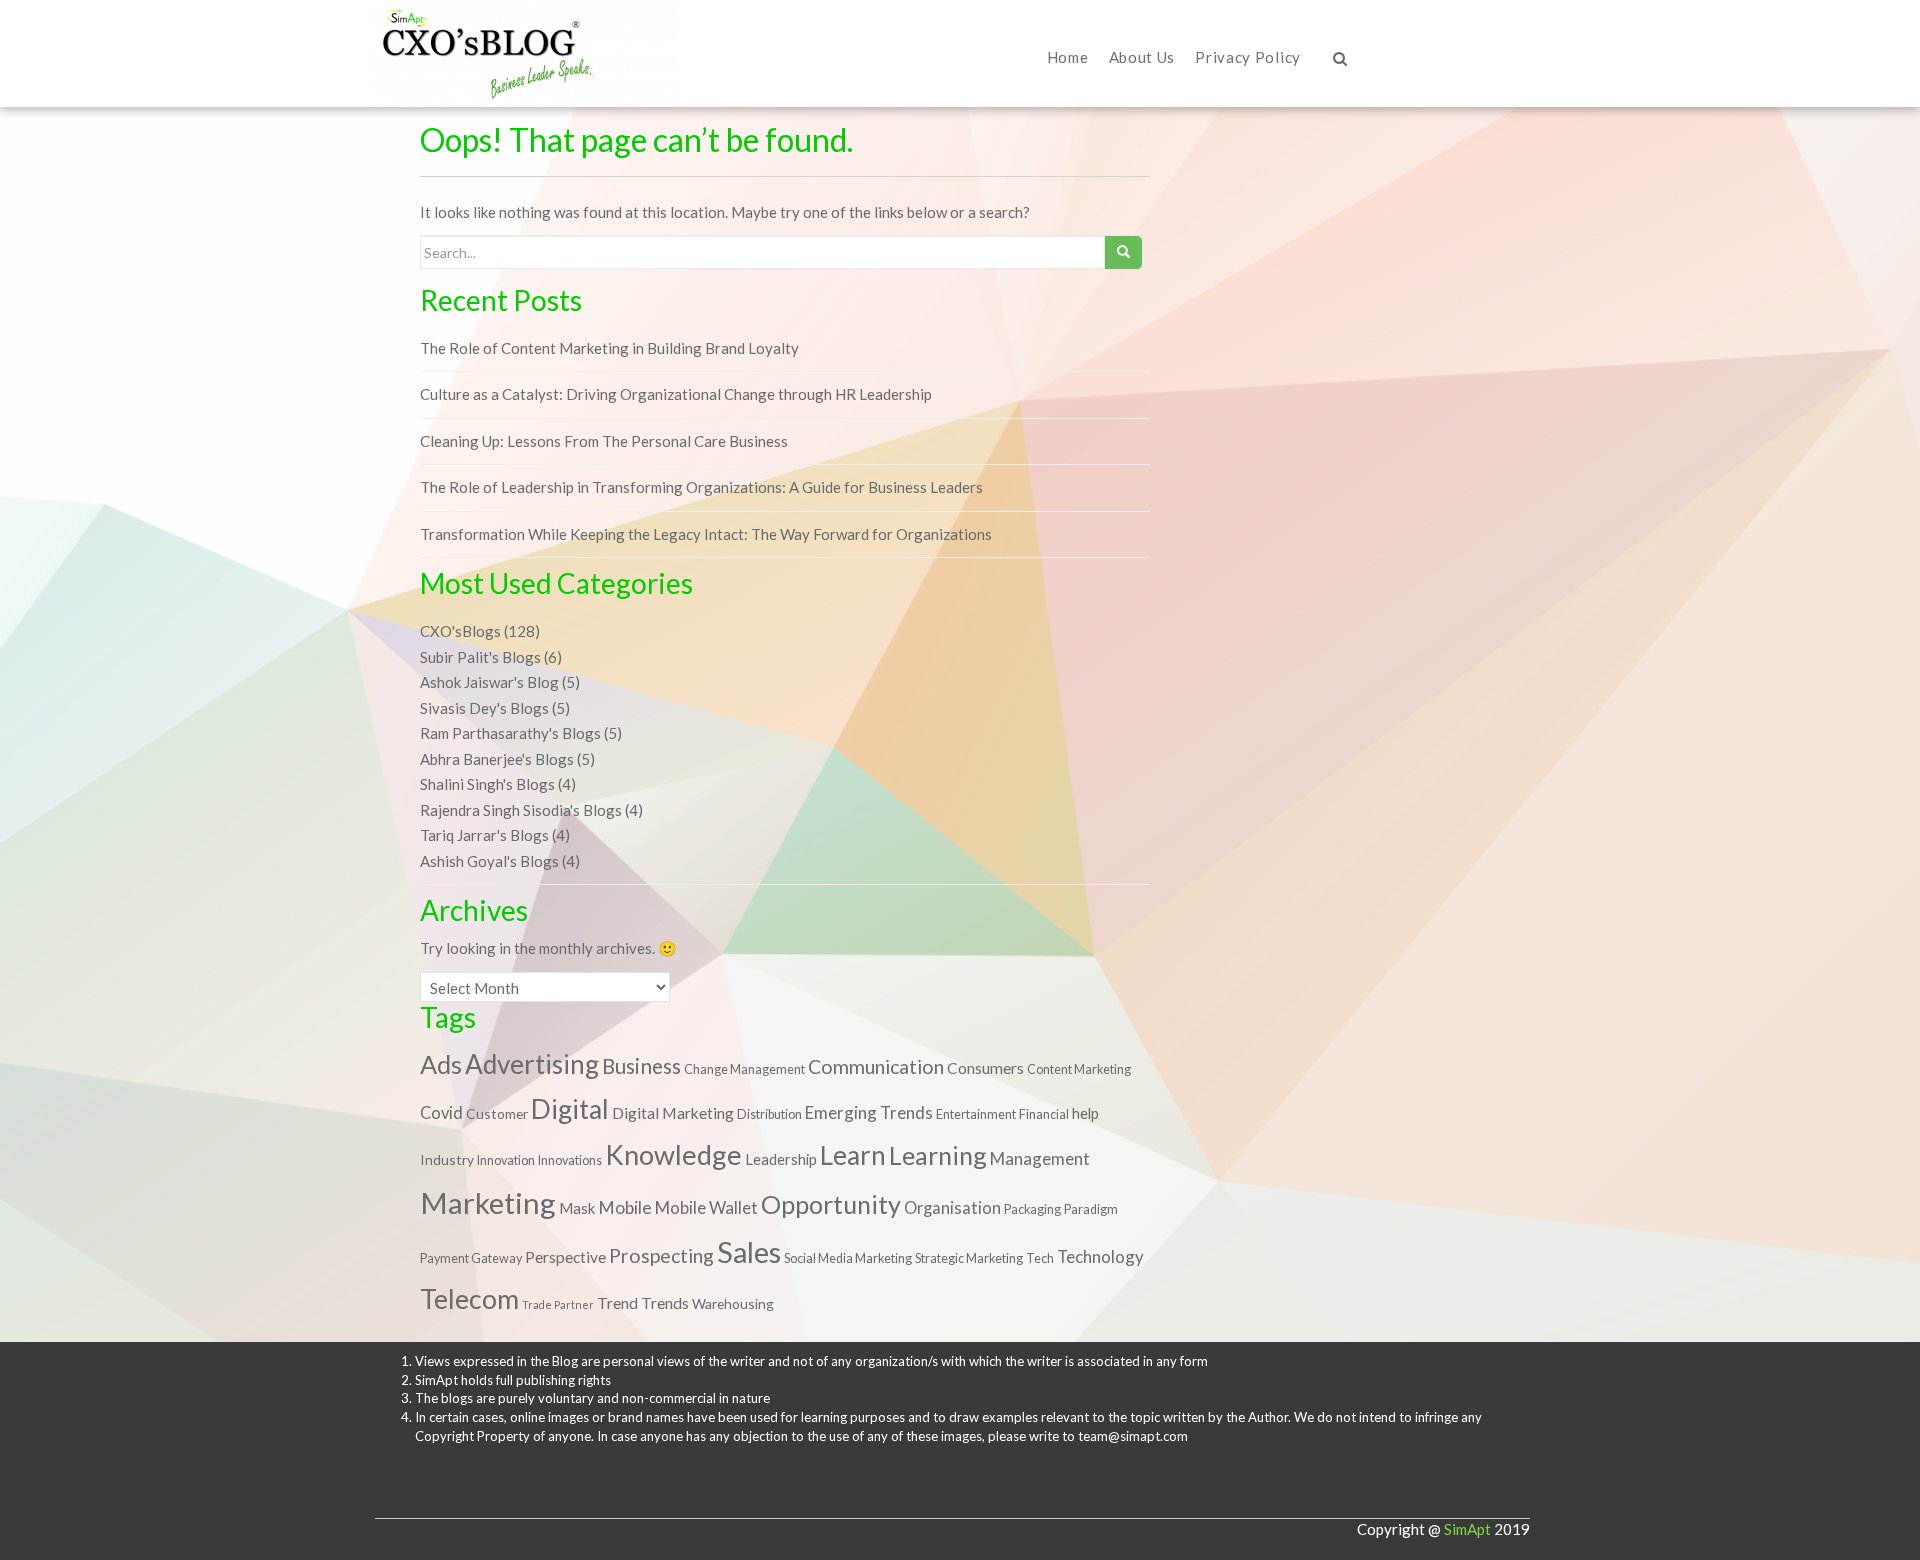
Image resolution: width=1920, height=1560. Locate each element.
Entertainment (976, 1114)
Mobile (625, 1207)
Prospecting (661, 1255)
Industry (447, 1159)
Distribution (769, 1114)
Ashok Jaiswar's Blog (489, 682)
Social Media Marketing (848, 1258)
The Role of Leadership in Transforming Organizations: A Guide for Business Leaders (701, 487)
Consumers (985, 1068)
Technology (1100, 1256)
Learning (938, 1155)
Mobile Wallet (706, 1207)
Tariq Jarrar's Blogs (484, 835)
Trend (617, 1303)
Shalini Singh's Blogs (487, 784)
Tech (1040, 1258)
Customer (497, 1113)
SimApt (1467, 1529)
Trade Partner (558, 1304)
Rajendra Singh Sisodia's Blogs (521, 810)
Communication (876, 1066)
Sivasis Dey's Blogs (484, 708)
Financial (1044, 1114)
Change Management (744, 1069)
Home (1068, 57)
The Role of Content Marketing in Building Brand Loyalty (609, 348)
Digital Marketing (673, 1113)
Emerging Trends (869, 1112)
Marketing (488, 1202)
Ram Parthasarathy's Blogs (510, 733)
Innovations (570, 1160)
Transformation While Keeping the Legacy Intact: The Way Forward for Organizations (706, 534)
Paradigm (1091, 1209)
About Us (1142, 57)
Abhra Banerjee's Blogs (497, 759)
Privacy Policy (1248, 57)
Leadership (781, 1159)
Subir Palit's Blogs (480, 657)
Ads (441, 1064)
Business (641, 1066)
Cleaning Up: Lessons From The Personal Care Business (604, 441)
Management (1040, 1158)
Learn (853, 1155)
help (1085, 1113)
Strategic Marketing (969, 1258)
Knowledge (673, 1154)
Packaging (1032, 1209)
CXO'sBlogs (460, 631)
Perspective (565, 1257)
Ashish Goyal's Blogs (489, 861)
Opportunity (831, 1204)
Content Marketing (1079, 1069)
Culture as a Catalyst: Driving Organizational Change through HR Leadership (676, 394)
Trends (665, 1303)
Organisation (952, 1207)
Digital (570, 1109)
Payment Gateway (471, 1258)
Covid (441, 1112)
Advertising (532, 1064)
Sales (749, 1252)
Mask (577, 1208)
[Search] (1117, 98)
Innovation (506, 1160)
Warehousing (733, 1303)
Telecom (469, 1299)
